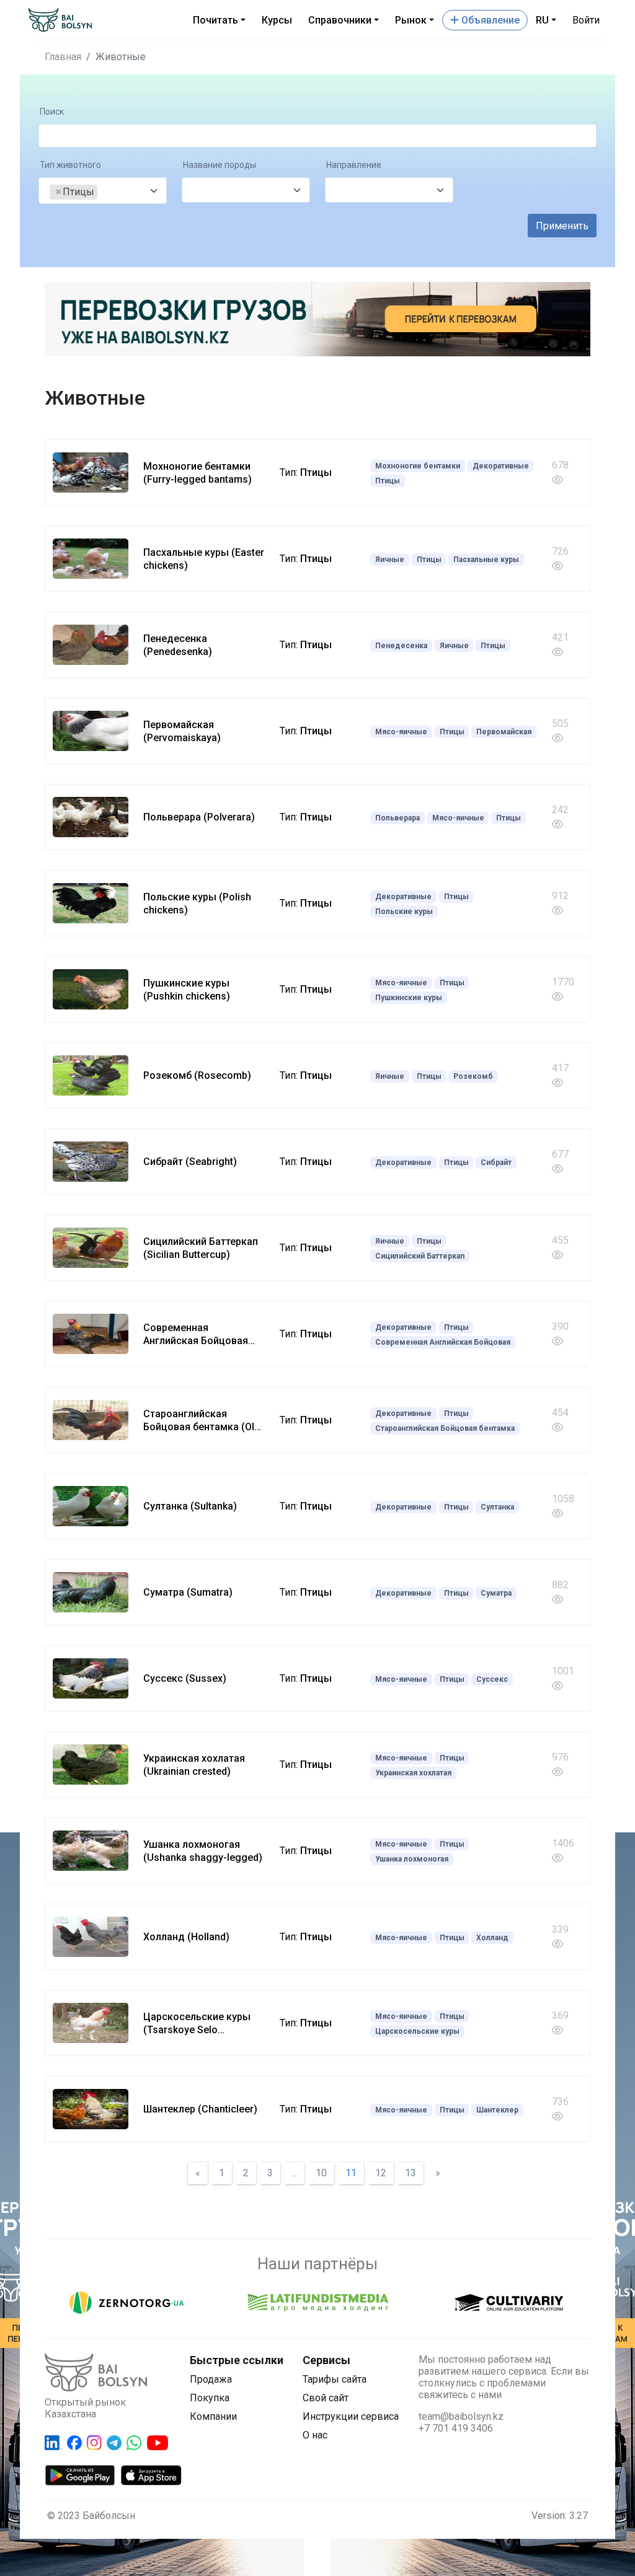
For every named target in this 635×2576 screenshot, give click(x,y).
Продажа (211, 2379)
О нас (315, 2435)
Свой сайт (326, 2398)
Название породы (220, 165)
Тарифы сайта (335, 2379)
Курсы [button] (277, 20)
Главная (63, 57)
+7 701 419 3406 (456, 2428)
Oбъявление (489, 20)
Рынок (411, 20)
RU (542, 20)
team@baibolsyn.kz (461, 2416)
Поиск (52, 112)
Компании (213, 2416)
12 (381, 2173)
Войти (586, 20)
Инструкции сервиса (351, 2416)
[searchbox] (104, 192)
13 (411, 2173)
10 (321, 2173)
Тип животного (70, 165)
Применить (562, 226)
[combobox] (103, 191)
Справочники (340, 20)
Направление (354, 165)
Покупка (210, 2398)
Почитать (215, 20)
